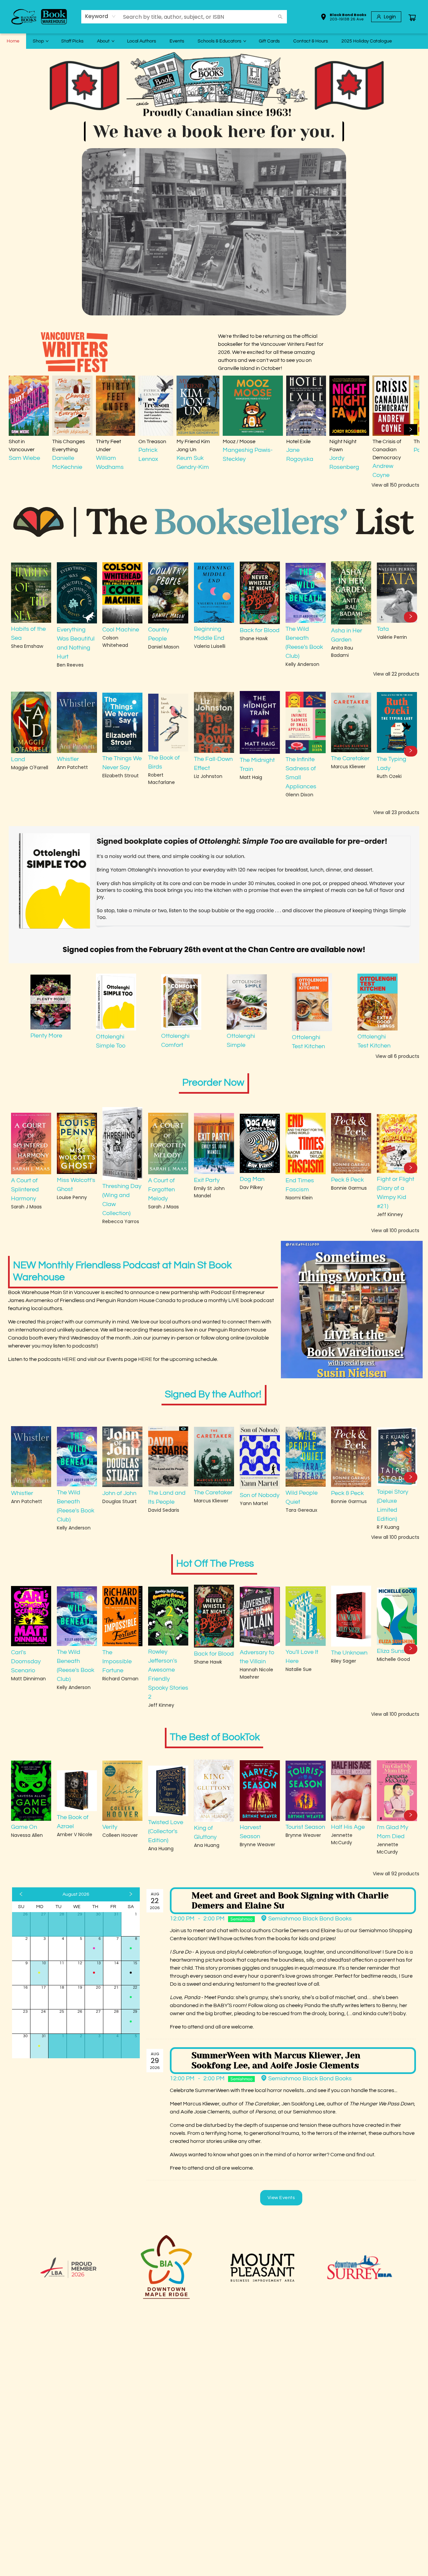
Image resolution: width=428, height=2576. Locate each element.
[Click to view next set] (17, 429)
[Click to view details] (29, 406)
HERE (69, 1359)
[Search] (280, 17)
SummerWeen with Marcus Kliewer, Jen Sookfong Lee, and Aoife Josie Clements (276, 2060)
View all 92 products (396, 1874)
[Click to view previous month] (21, 1894)
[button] (343, 18)
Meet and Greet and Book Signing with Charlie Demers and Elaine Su (290, 1901)
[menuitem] (13, 41)
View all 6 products (397, 1056)
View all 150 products (395, 485)
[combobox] (100, 16)
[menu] (214, 41)
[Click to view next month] (131, 1894)
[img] (352, 1310)
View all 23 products (396, 812)
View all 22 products (396, 674)
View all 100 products (395, 1230)
